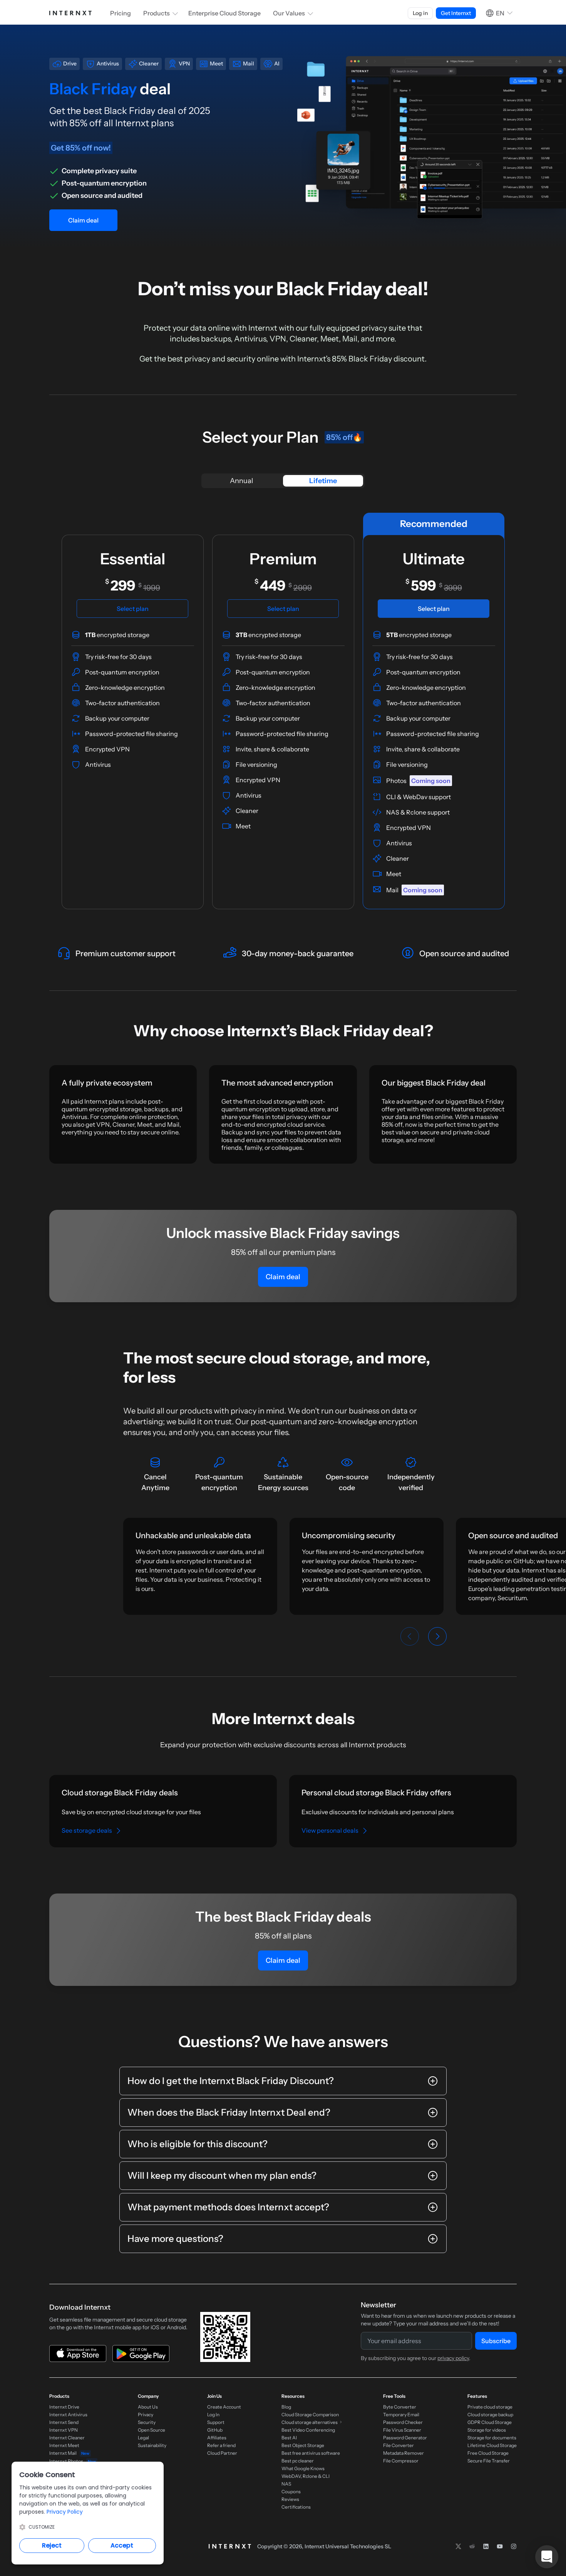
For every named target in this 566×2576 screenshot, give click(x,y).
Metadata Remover (404, 2453)
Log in (420, 13)
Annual (241, 481)
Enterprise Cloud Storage (224, 13)
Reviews (290, 2499)
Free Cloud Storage (488, 2453)
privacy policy (453, 2358)
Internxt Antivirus (68, 2415)
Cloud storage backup (490, 2415)
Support (216, 2422)
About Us (148, 2407)
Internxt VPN (64, 2430)
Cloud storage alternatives (310, 2422)
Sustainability (152, 2445)
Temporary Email (401, 2415)
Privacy (146, 2415)
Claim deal (83, 220)
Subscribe (496, 2341)
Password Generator (405, 2438)
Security (147, 2422)
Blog (286, 2407)
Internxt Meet (64, 2445)
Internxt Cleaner (67, 2438)
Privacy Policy (65, 2512)
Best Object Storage (303, 2445)
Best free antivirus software (311, 2453)
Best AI (289, 2438)
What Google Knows (303, 2468)
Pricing (121, 13)
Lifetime (323, 481)
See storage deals (87, 1830)
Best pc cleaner (298, 2461)
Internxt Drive (64, 2407)
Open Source (152, 2430)
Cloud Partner (222, 2453)
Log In (213, 2415)
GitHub (215, 2430)
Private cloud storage (490, 2407)
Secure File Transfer (489, 2461)
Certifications (296, 2507)
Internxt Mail (69, 2453)
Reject (52, 2545)
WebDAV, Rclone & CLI (306, 2476)
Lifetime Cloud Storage (492, 2445)
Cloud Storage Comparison (310, 2415)
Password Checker (403, 2422)
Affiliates (217, 2438)
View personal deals (330, 1830)
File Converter (399, 2445)
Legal (143, 2438)
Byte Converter (400, 2407)
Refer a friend (221, 2445)
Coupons (291, 2492)
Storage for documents (492, 2438)
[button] (547, 2557)
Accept (122, 2545)
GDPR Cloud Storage (490, 2422)
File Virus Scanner (402, 2430)
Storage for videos (487, 2430)
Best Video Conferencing (308, 2430)
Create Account (224, 2407)
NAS (286, 2484)
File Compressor (401, 2461)
